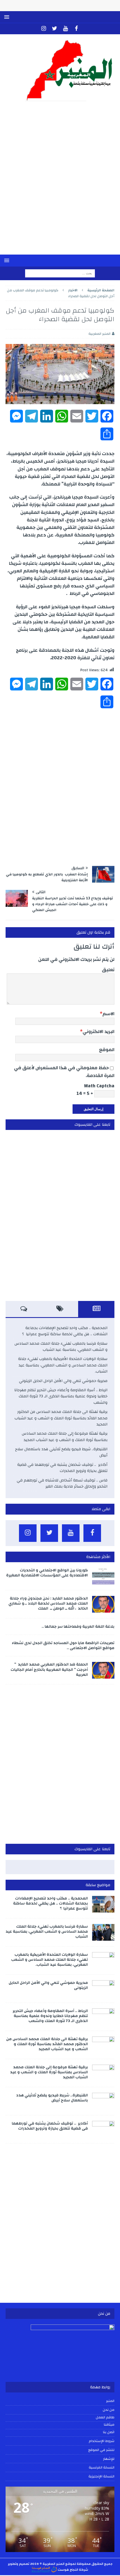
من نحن (109, 2410)
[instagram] (44, 29)
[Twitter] (55, 29)
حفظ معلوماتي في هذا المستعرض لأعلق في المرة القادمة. (64, 1071)
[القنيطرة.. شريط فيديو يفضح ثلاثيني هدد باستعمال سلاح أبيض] (103, 2101)
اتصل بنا (109, 2432)
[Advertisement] (60, 182)
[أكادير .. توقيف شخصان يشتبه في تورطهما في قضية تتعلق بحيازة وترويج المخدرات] (103, 2129)
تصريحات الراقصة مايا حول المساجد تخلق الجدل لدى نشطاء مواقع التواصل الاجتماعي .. (63, 1645)
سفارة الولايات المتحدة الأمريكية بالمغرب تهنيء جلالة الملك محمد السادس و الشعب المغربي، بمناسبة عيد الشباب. (63, 1365)
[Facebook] (76, 29)
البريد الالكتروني (99, 1031)
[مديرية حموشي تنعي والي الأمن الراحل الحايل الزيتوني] (103, 1989)
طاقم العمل (105, 2418)
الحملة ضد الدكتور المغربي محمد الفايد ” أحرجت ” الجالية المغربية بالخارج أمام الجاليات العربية (49, 1669)
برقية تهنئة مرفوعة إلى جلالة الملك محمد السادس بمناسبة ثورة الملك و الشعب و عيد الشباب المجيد (65, 1437)
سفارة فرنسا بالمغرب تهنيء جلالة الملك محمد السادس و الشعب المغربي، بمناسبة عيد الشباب (61, 1347)
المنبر (110, 2401)
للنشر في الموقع (101, 2450)
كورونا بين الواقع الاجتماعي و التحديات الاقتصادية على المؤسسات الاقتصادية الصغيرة (47, 1573)
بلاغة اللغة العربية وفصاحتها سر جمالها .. (78, 1627)
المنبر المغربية (99, 334)
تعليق (108, 970)
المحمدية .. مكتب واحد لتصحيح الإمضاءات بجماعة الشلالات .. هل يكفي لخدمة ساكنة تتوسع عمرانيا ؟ (65, 1331)
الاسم (108, 1014)
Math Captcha (99, 1086)
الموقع (107, 1050)
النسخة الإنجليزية (101, 2476)
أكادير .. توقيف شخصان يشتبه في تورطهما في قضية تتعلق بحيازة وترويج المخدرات (62, 1468)
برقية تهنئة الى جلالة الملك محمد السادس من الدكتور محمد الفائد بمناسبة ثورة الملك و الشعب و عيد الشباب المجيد (61, 1418)
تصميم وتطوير (19, 2564)
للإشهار (109, 2459)
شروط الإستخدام (102, 2441)
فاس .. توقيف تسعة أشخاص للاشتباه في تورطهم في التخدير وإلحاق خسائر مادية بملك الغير (62, 1483)
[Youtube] (65, 29)
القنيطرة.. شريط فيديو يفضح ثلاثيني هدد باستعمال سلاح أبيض (61, 1452)
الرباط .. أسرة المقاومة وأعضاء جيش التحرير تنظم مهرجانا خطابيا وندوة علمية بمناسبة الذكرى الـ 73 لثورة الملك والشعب (61, 1396)
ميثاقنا (109, 2425)
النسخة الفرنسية (102, 2467)
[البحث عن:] (60, 273)
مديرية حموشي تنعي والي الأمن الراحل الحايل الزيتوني (63, 1381)
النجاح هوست (68, 2570)
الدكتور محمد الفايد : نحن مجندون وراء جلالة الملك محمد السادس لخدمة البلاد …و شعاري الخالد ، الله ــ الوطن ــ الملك (48, 1603)
